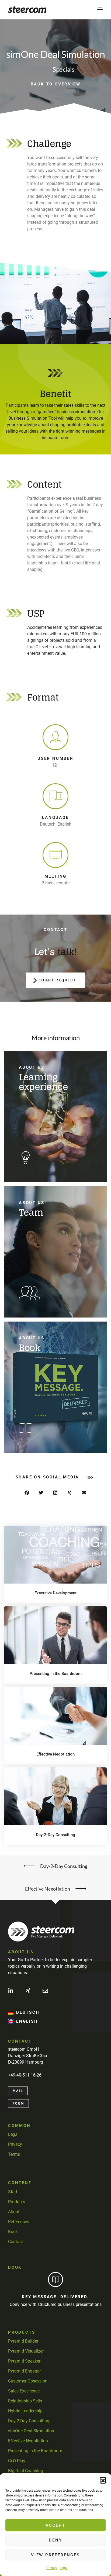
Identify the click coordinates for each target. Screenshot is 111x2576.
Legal (64, 2568)
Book (13, 2232)
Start (13, 2192)
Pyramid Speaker (24, 2361)
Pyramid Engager (24, 2371)
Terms (14, 2154)
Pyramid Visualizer (26, 2351)
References (19, 2222)
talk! (67, 952)
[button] (103, 2480)
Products (17, 2202)
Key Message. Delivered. (55, 2297)
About (14, 2212)
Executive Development (55, 1593)
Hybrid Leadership (25, 2411)
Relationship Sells (25, 2401)
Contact (15, 2242)
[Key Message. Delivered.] (55, 2280)
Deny (55, 2540)
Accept (55, 2525)
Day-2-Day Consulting (55, 1835)
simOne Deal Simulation (31, 2431)
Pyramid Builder (23, 2341)
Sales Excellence (24, 2391)
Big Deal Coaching (26, 2471)
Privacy (52, 2568)
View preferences (55, 2555)
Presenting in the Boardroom (56, 1674)
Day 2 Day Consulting (29, 2421)
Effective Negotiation (55, 1754)
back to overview (56, 84)
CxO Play (17, 2461)
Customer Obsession (28, 2381)
